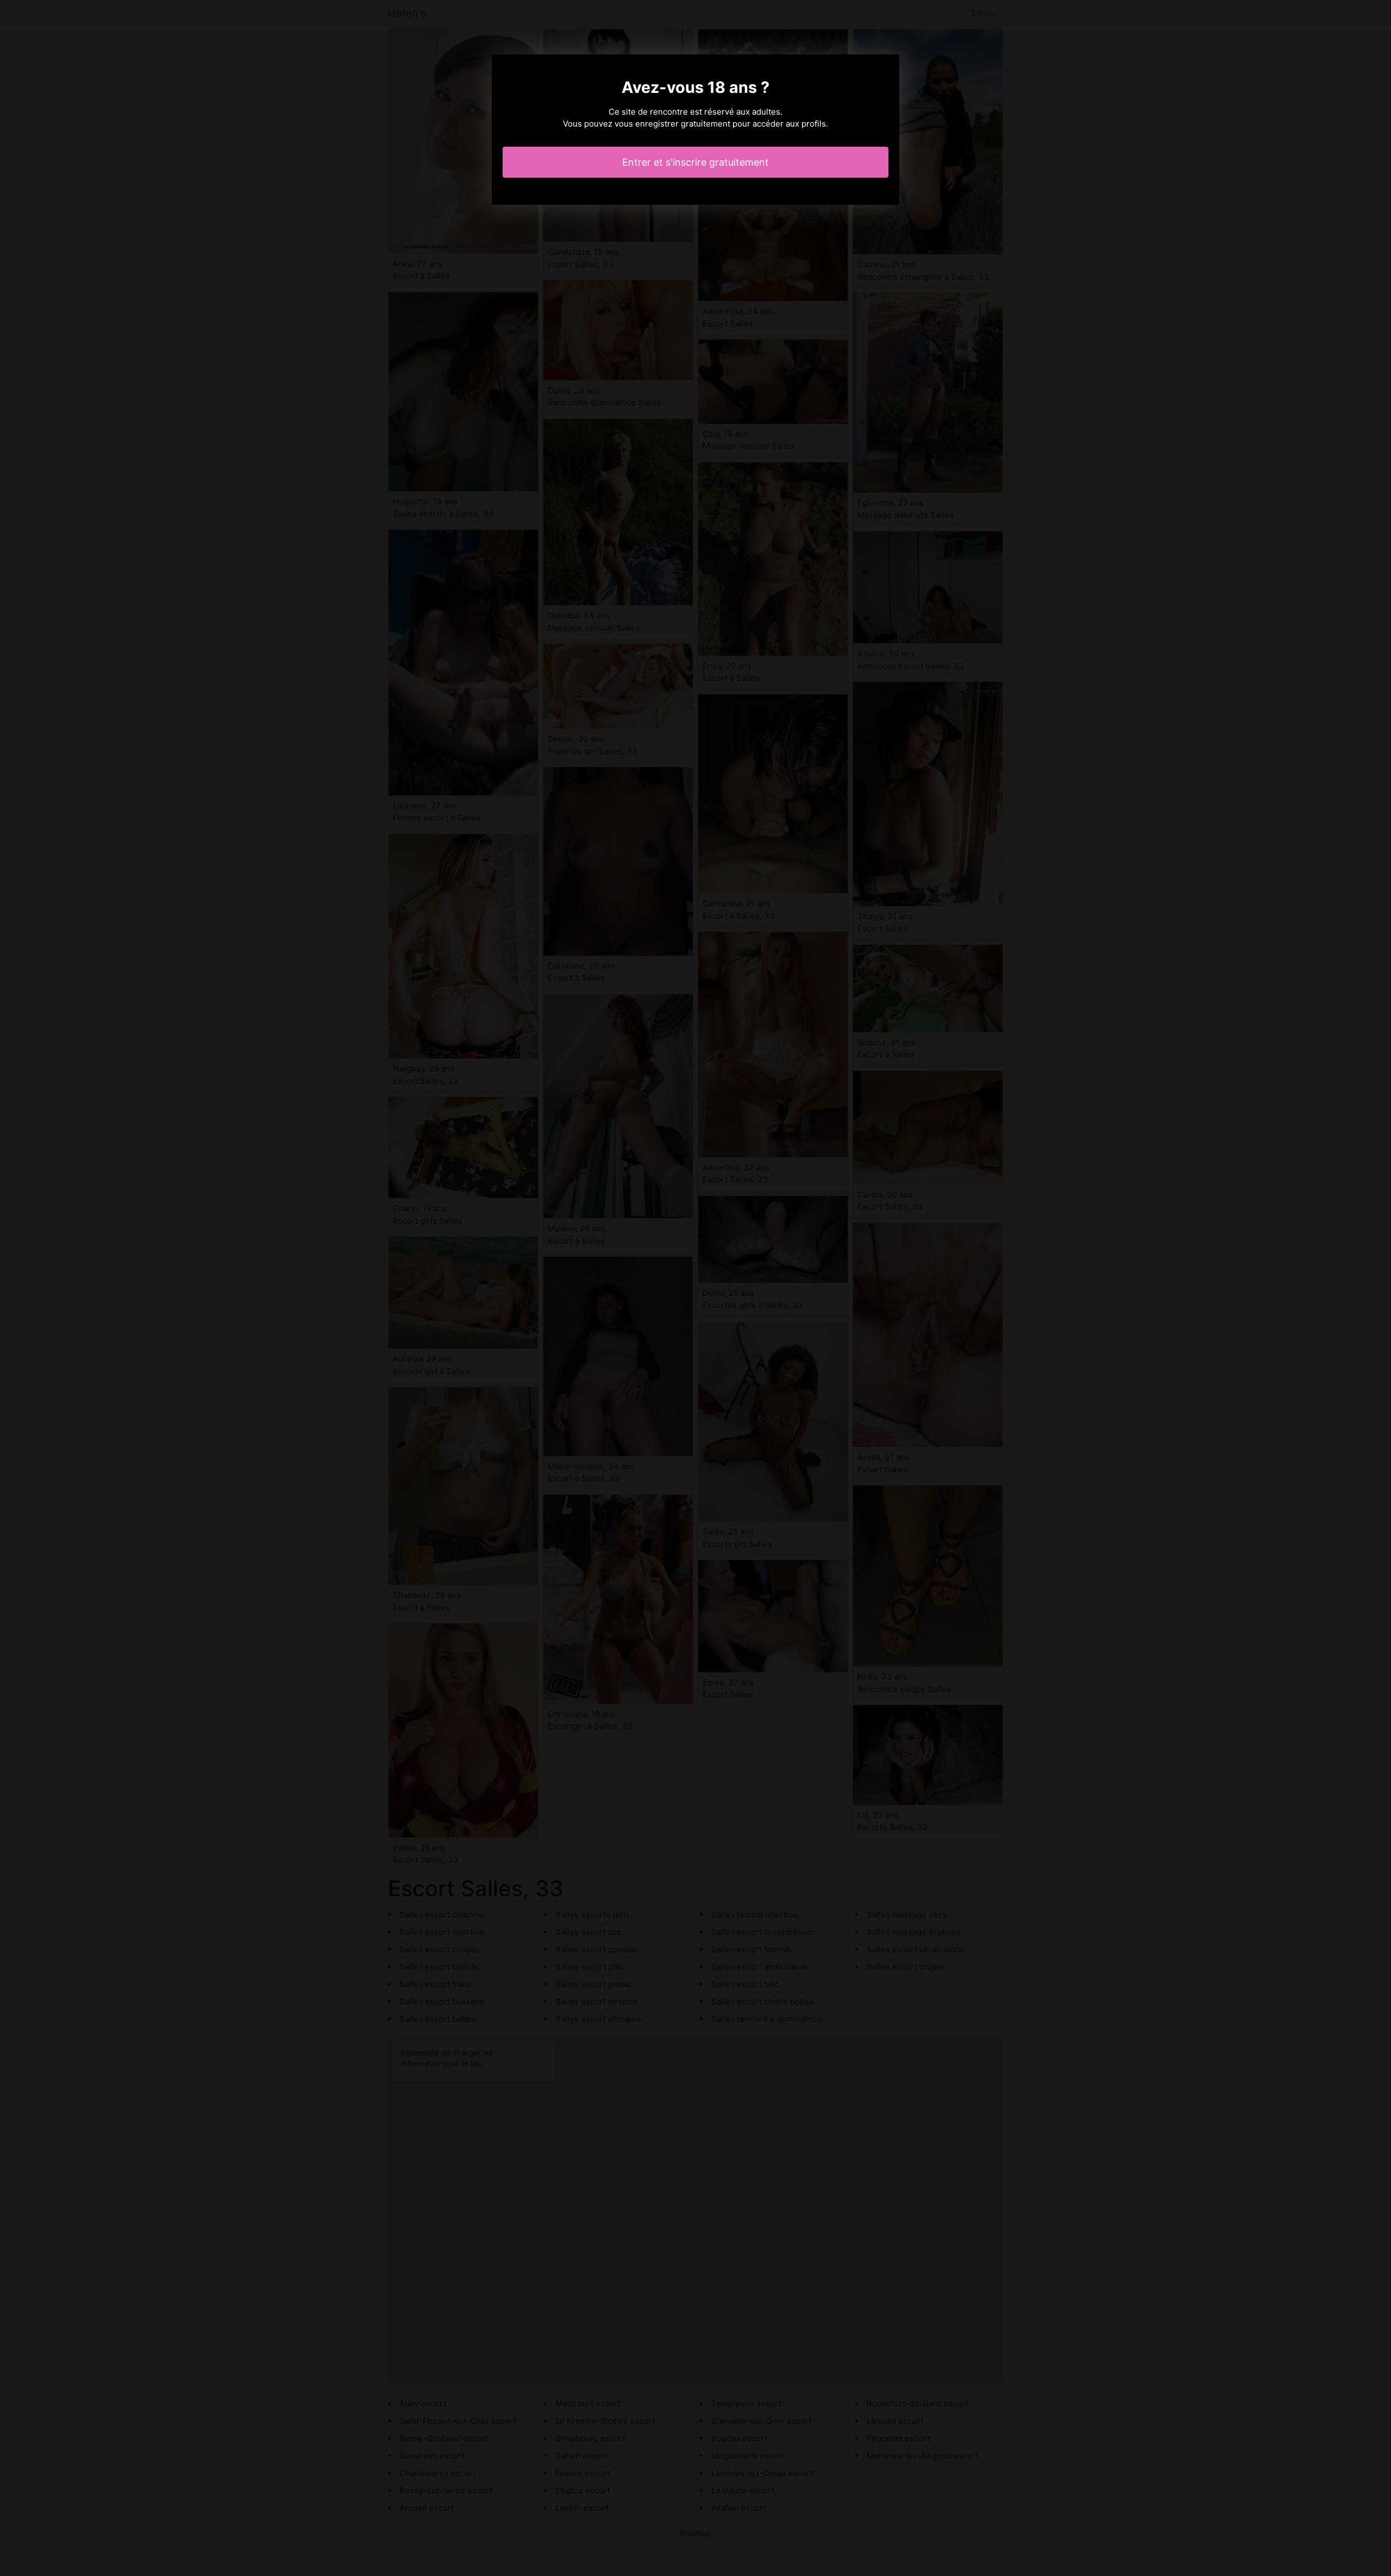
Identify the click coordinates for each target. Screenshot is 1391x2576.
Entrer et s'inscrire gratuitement (695, 162)
